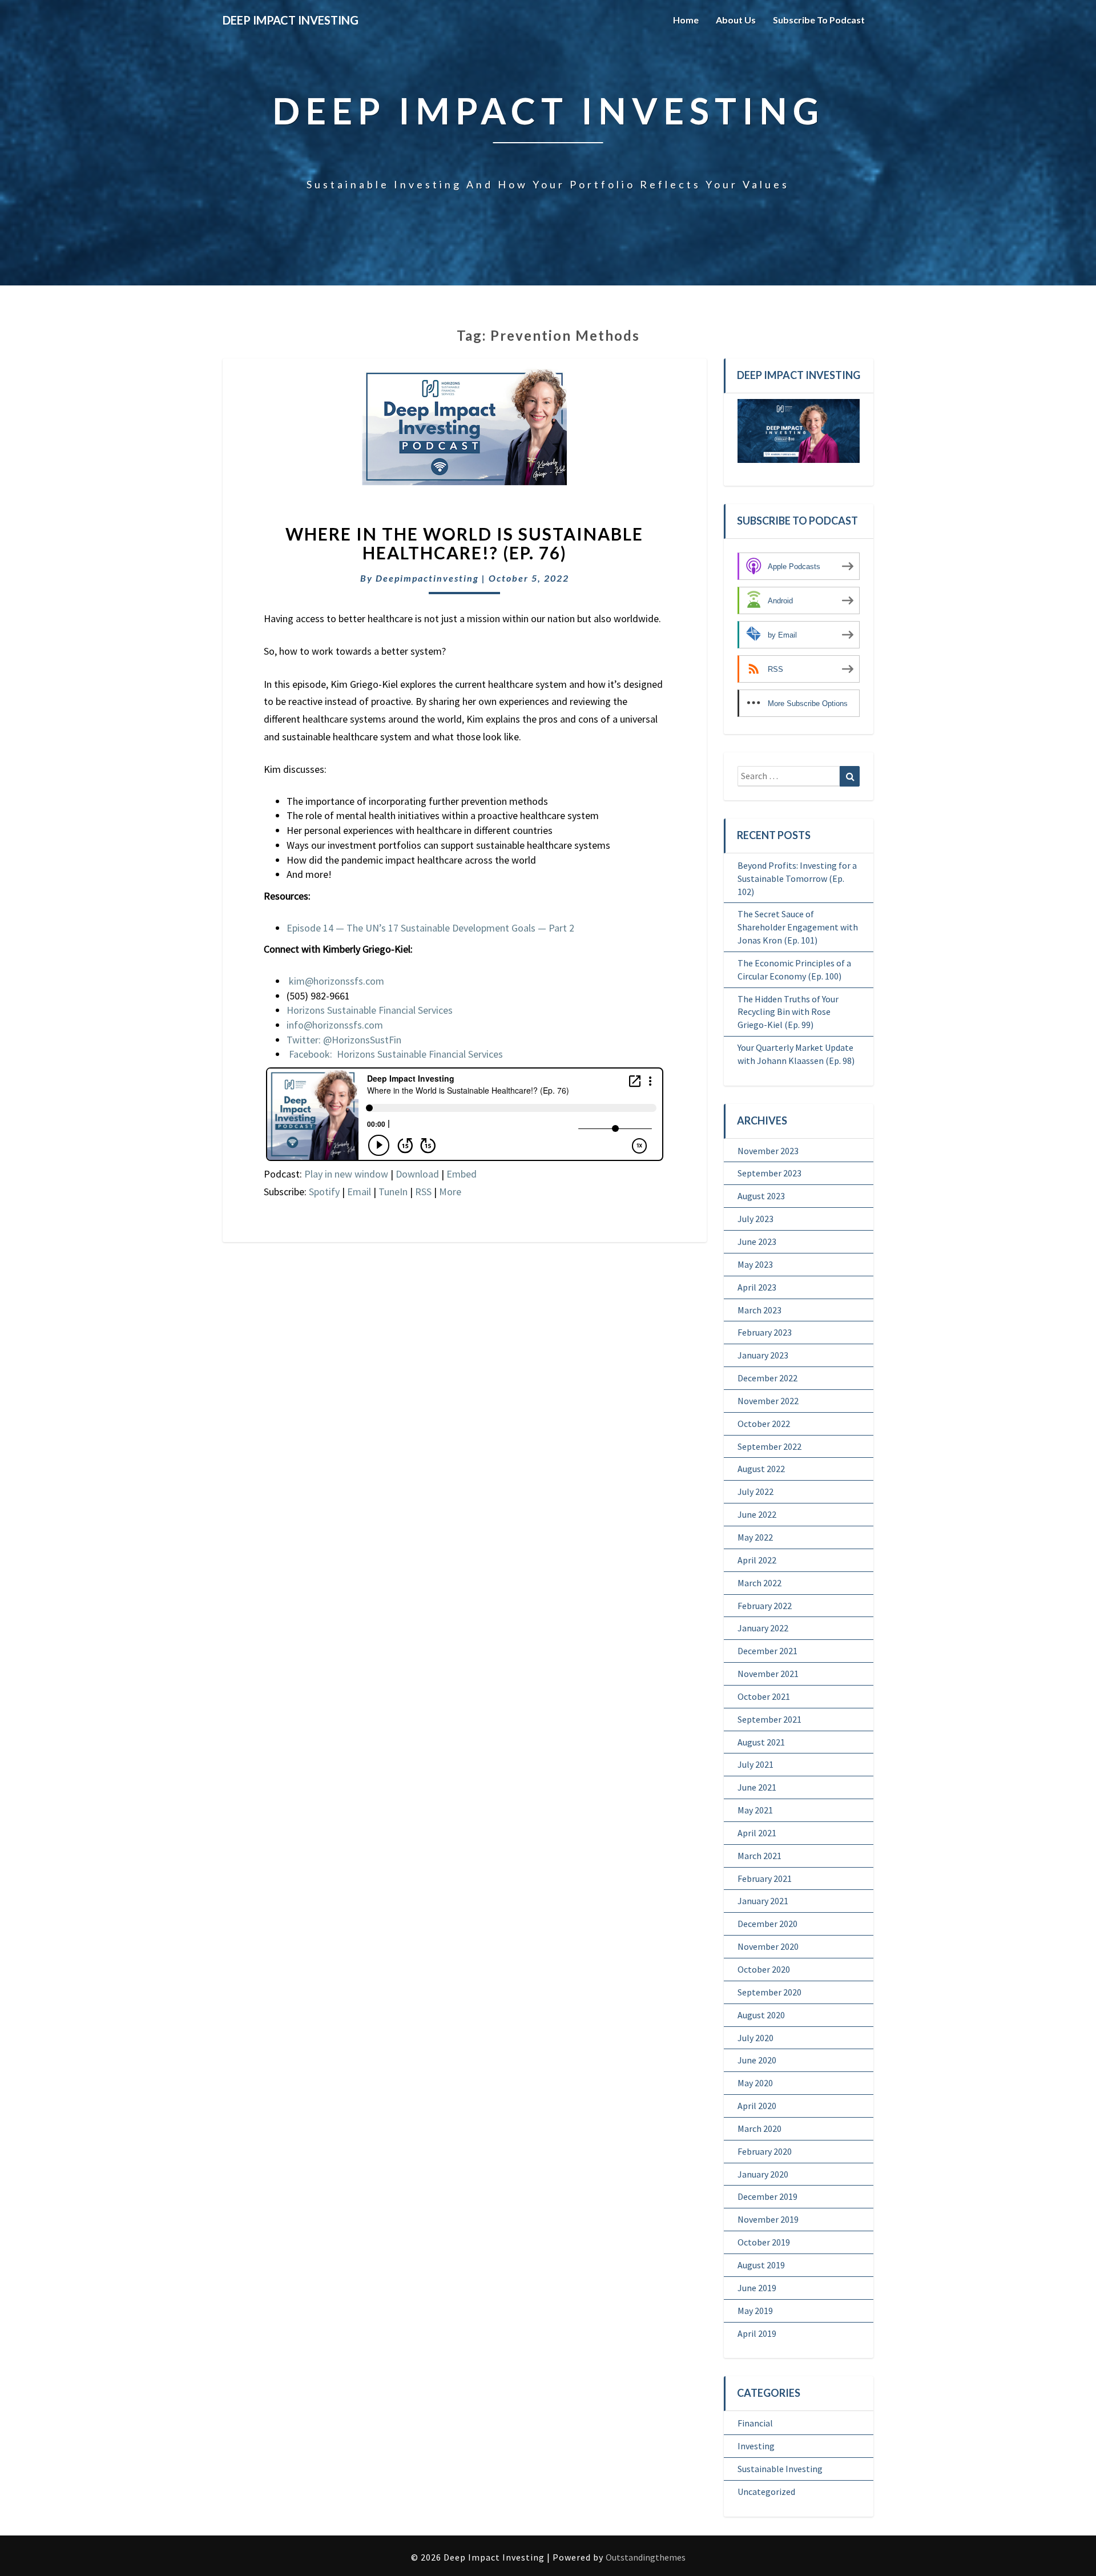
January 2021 (763, 1901)
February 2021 (765, 1878)
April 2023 (757, 1287)
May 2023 (755, 1264)
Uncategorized (766, 2492)
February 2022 (765, 1606)
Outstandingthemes (646, 2557)
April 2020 (757, 2106)
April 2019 (757, 2333)
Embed (462, 1174)
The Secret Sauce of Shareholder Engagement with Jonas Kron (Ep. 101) (798, 927)
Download (417, 1174)
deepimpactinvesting (427, 578)
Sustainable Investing (780, 2469)
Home (686, 20)
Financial (755, 2423)
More (450, 1192)
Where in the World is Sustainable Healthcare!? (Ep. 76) (464, 543)
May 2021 (755, 1810)
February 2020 (765, 2151)
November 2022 (768, 1401)
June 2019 (757, 2288)
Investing (756, 2446)
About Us (736, 20)
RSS (423, 1192)
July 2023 (755, 1219)
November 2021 (768, 1674)
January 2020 (763, 2174)
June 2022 (757, 1514)
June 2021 (757, 1787)
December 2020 (767, 1924)
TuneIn (393, 1192)
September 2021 (769, 1719)
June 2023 (757, 1241)
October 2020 (764, 1969)
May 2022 (755, 1537)
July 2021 (755, 1764)
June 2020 (757, 2060)
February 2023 (765, 1332)
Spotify (324, 1192)
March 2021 (759, 1856)
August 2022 (761, 1469)
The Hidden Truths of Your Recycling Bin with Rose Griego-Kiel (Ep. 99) (788, 1012)
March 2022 (759, 1583)
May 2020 (755, 2083)
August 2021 (761, 1742)
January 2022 (763, 1628)
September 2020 (769, 1992)
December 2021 (767, 1651)
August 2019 (761, 2265)
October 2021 (764, 1696)
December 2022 (767, 1378)
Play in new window (346, 1174)
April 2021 (757, 1833)
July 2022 (755, 1491)
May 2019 (755, 2311)
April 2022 (757, 1560)
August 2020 (761, 2015)
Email (359, 1192)
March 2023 (759, 1310)
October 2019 (764, 2242)
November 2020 (768, 1946)
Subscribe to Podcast (819, 20)
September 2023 (769, 1173)
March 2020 (759, 2128)
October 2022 (764, 1424)
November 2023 (768, 1151)
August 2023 (761, 1196)
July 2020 (755, 2038)
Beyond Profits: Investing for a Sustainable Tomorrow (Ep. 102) (797, 878)
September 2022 (769, 1446)
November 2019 (768, 2219)
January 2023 (763, 1355)
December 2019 (767, 2196)
